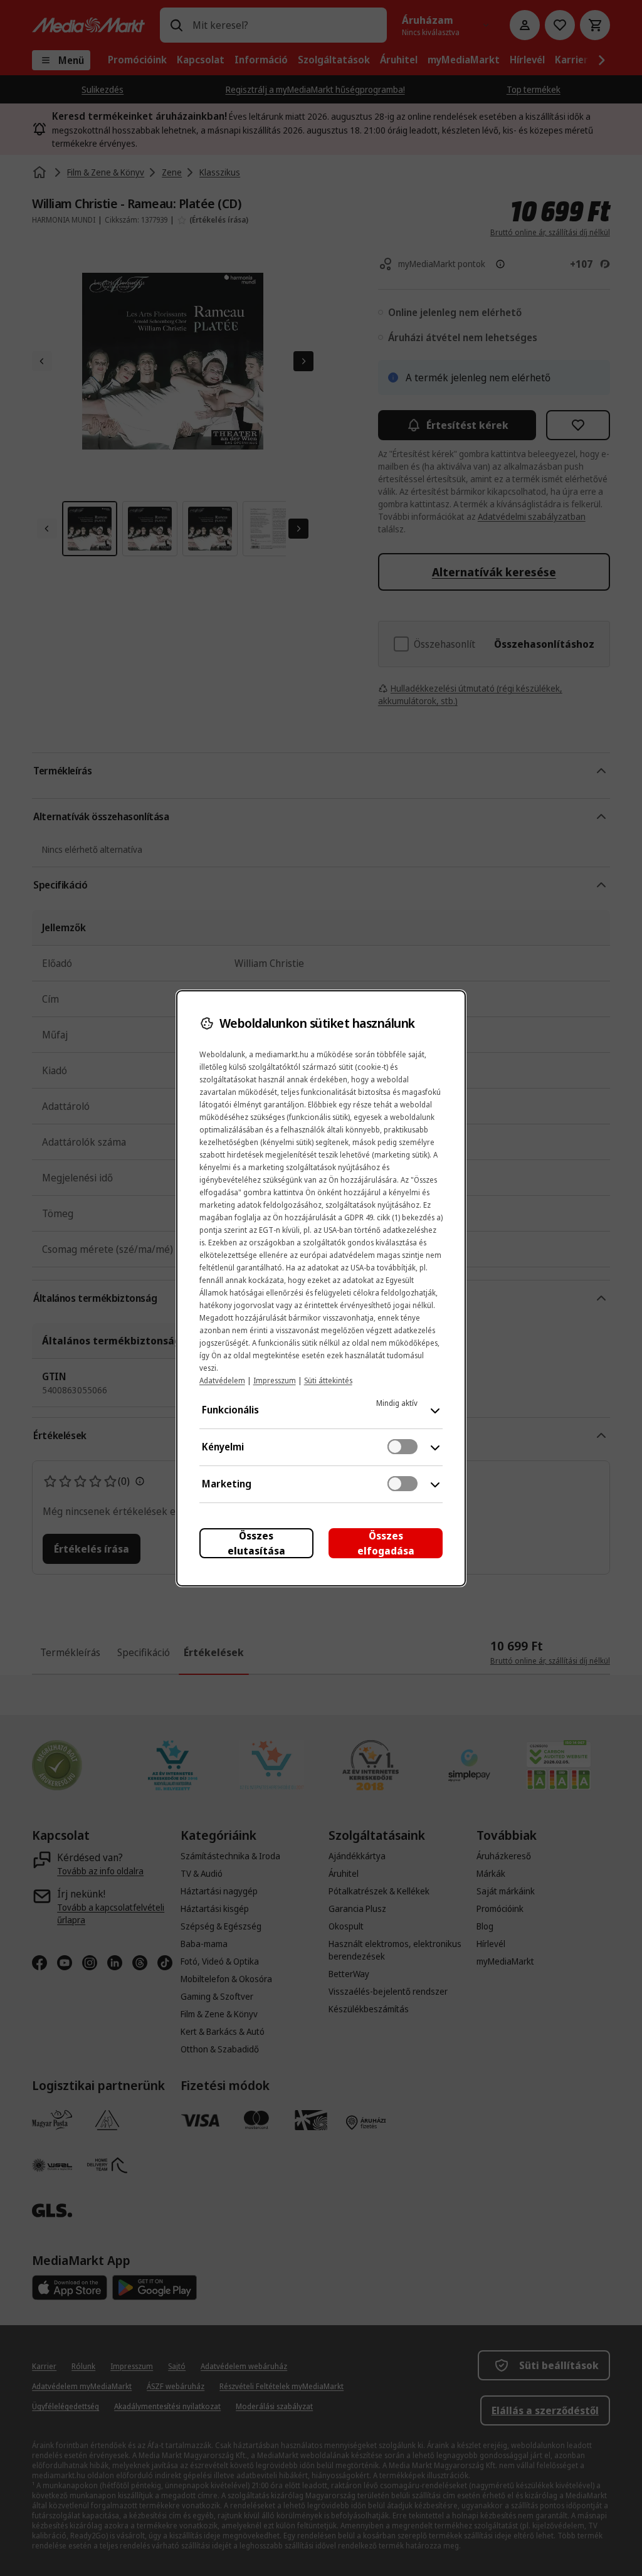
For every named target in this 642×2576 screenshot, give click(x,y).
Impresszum (275, 1380)
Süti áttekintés (328, 1380)
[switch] (403, 1447)
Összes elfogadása (386, 1543)
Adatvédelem (222, 1380)
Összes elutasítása (256, 1543)
